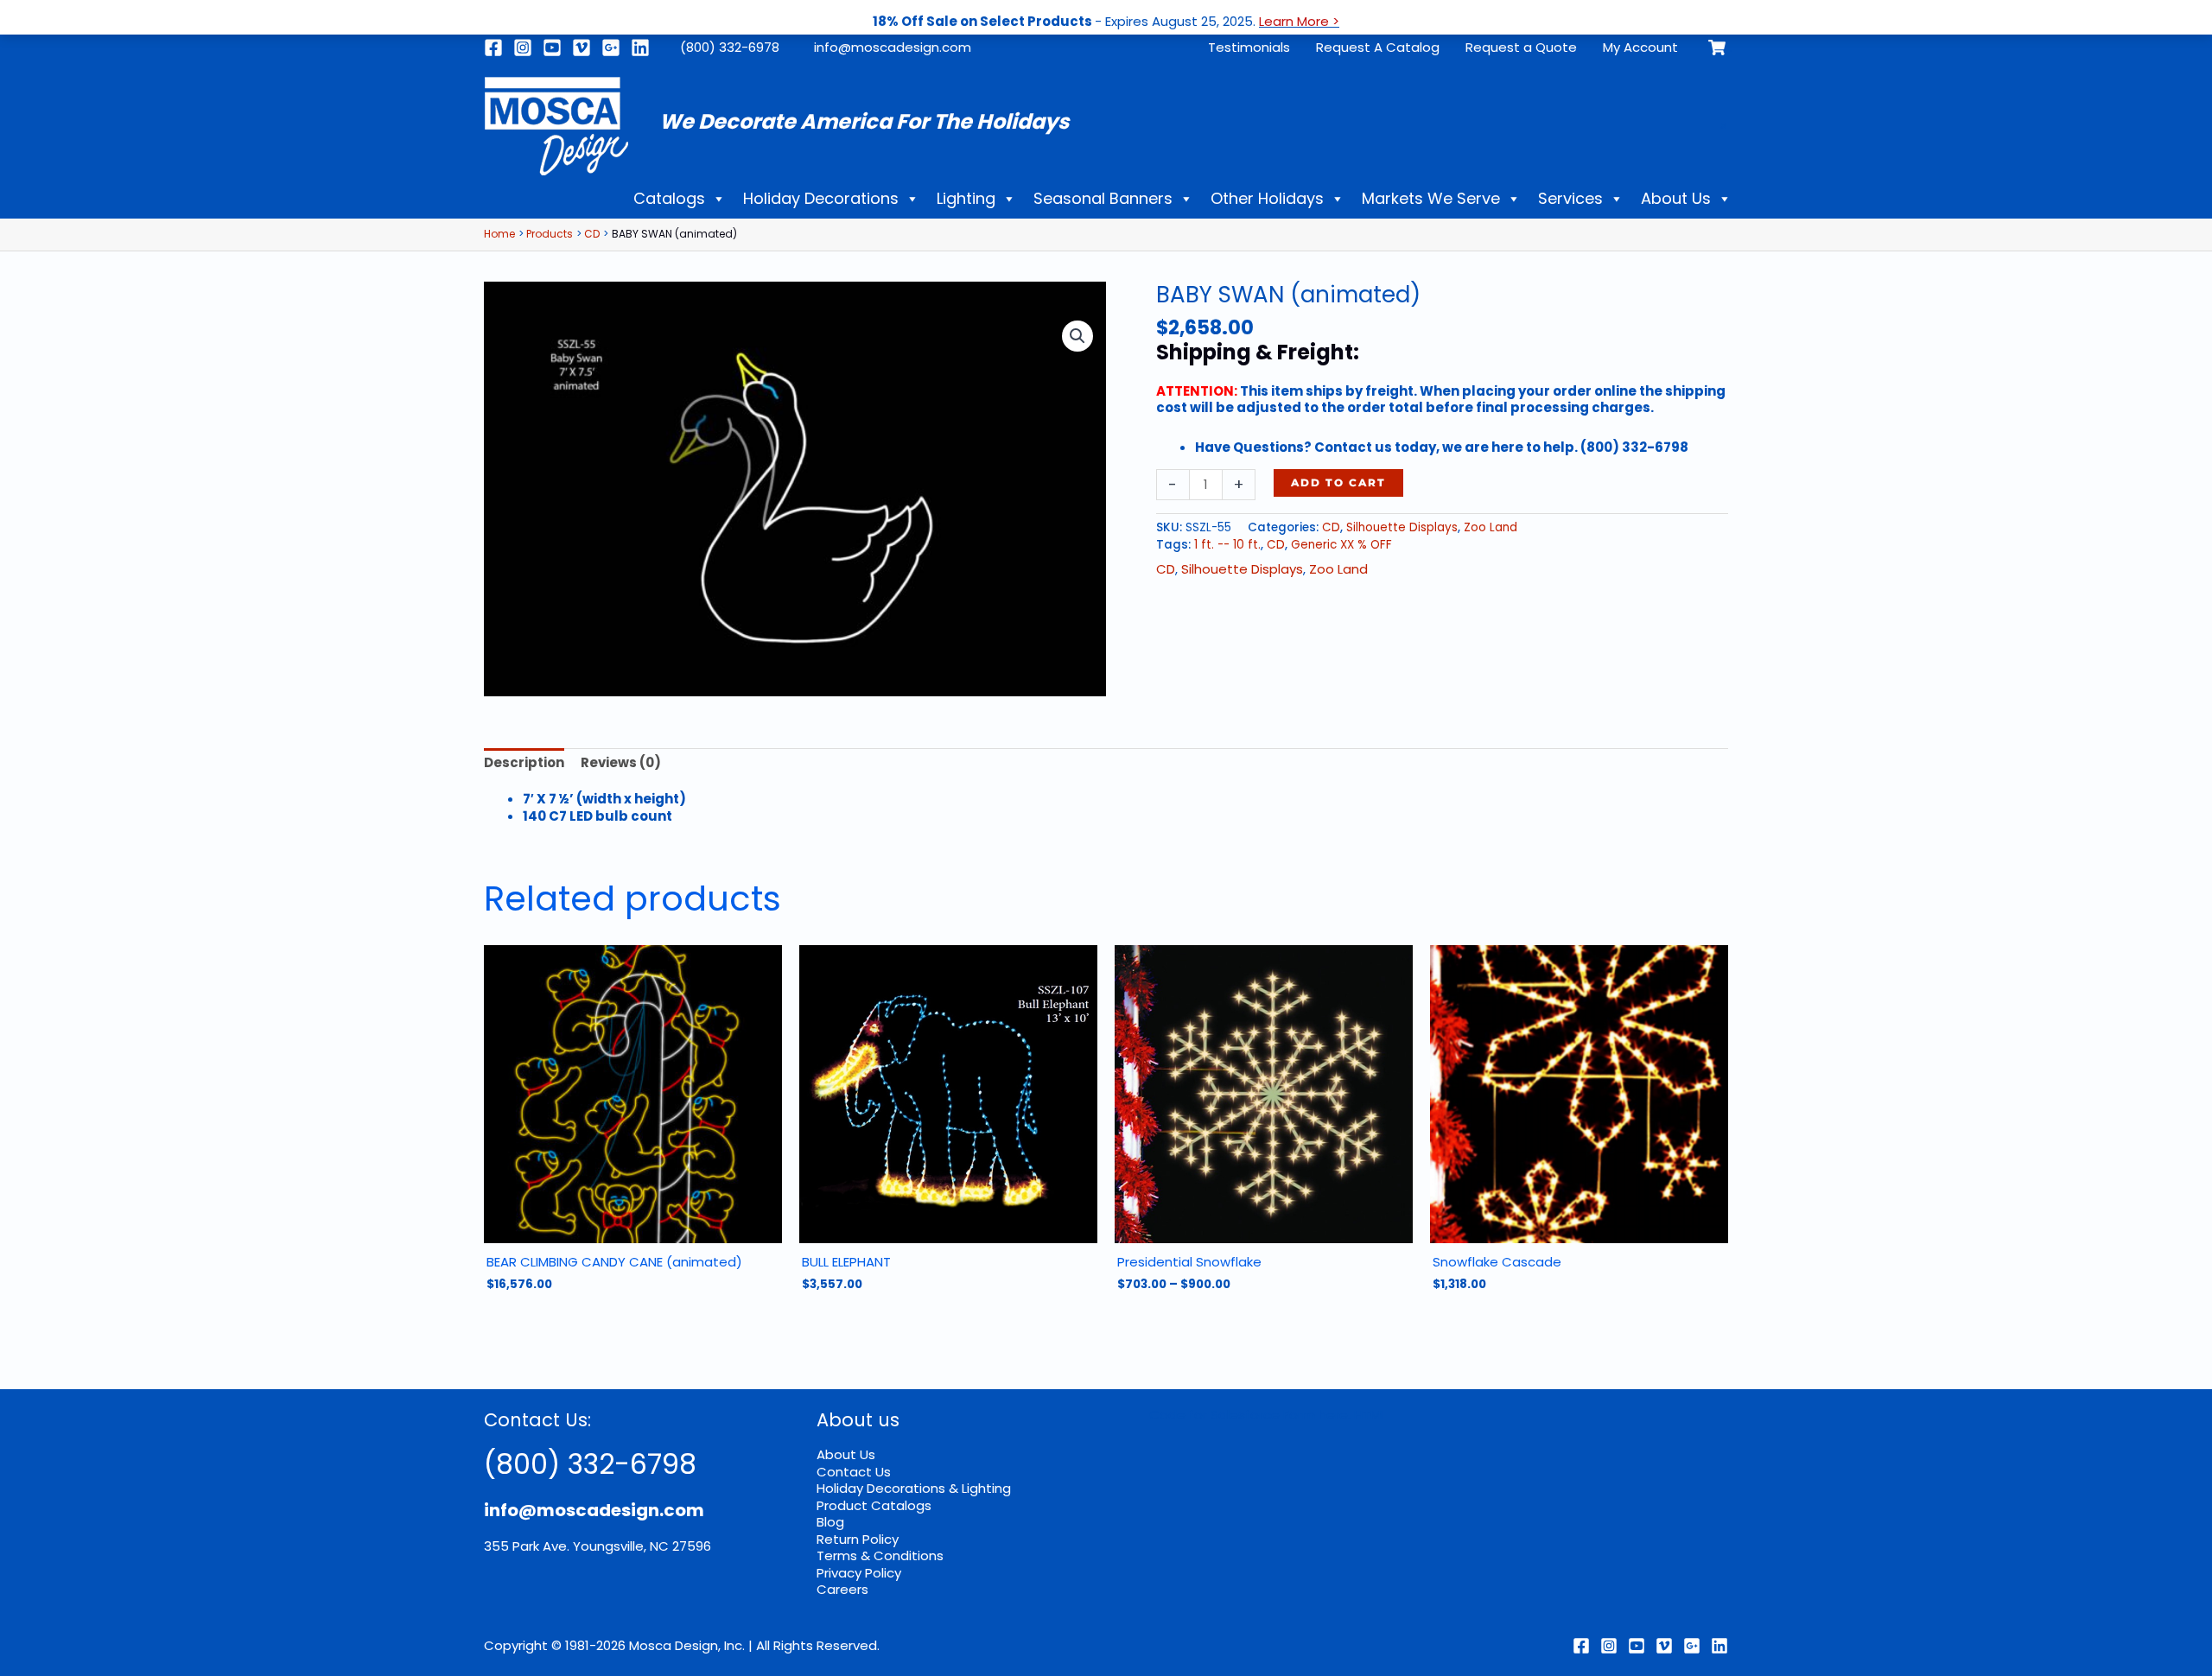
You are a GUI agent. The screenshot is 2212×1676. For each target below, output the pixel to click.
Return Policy (858, 1539)
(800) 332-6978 (730, 47)
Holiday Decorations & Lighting (914, 1488)
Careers (842, 1589)
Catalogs (669, 198)
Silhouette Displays (1402, 527)
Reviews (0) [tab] (621, 762)
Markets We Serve (1431, 198)
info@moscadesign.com (893, 47)
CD (1331, 527)
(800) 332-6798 (590, 1464)
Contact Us (854, 1472)
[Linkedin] (640, 48)
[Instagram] (523, 48)
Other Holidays (1267, 198)
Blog (830, 1522)
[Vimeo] (582, 48)
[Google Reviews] (1692, 1646)
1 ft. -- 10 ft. (1227, 545)
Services (1570, 198)
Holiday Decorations (821, 198)
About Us (1676, 198)
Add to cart (1338, 482)
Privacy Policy (859, 1573)
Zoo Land (1491, 527)
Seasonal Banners (1103, 198)
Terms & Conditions (880, 1555)
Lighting (966, 198)
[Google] (611, 48)
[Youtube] (552, 48)
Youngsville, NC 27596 (642, 1546)
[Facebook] (493, 48)
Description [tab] (524, 762)
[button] (1077, 336)
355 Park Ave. (527, 1546)
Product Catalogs (874, 1505)
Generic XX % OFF (1341, 545)
